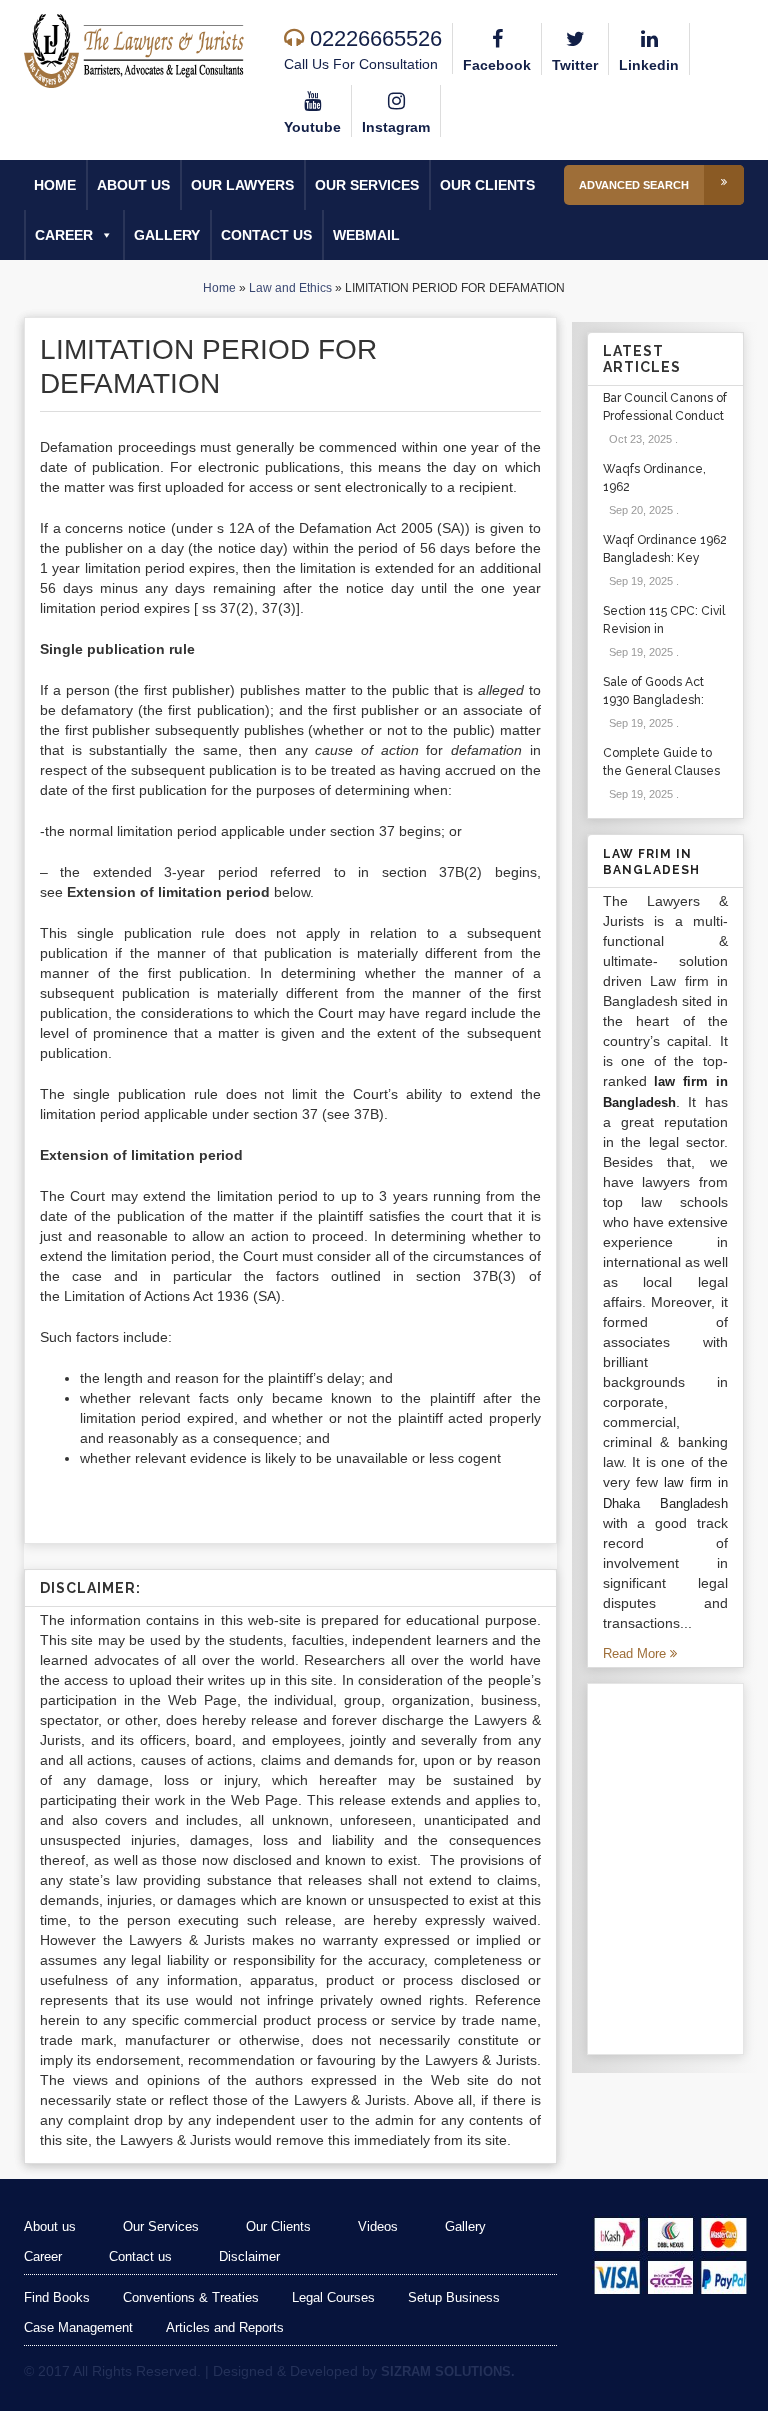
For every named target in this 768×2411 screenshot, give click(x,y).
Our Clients (487, 185)
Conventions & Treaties (191, 2297)
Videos (378, 2226)
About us (133, 185)
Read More (636, 1653)
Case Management (78, 2327)
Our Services (367, 185)
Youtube (312, 127)
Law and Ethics (290, 288)
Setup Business (454, 2297)
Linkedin (649, 65)
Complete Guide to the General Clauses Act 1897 (661, 771)
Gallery (167, 235)
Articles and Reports (225, 2327)
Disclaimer (249, 2256)
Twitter (575, 65)
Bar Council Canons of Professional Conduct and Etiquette (665, 416)
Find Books (57, 2297)
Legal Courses (333, 2297)
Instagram (396, 127)
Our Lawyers (242, 185)
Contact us (266, 235)
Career (64, 235)
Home (55, 185)
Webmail (366, 235)
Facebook (497, 65)
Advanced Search (634, 185)
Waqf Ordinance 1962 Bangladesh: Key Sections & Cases (665, 558)
